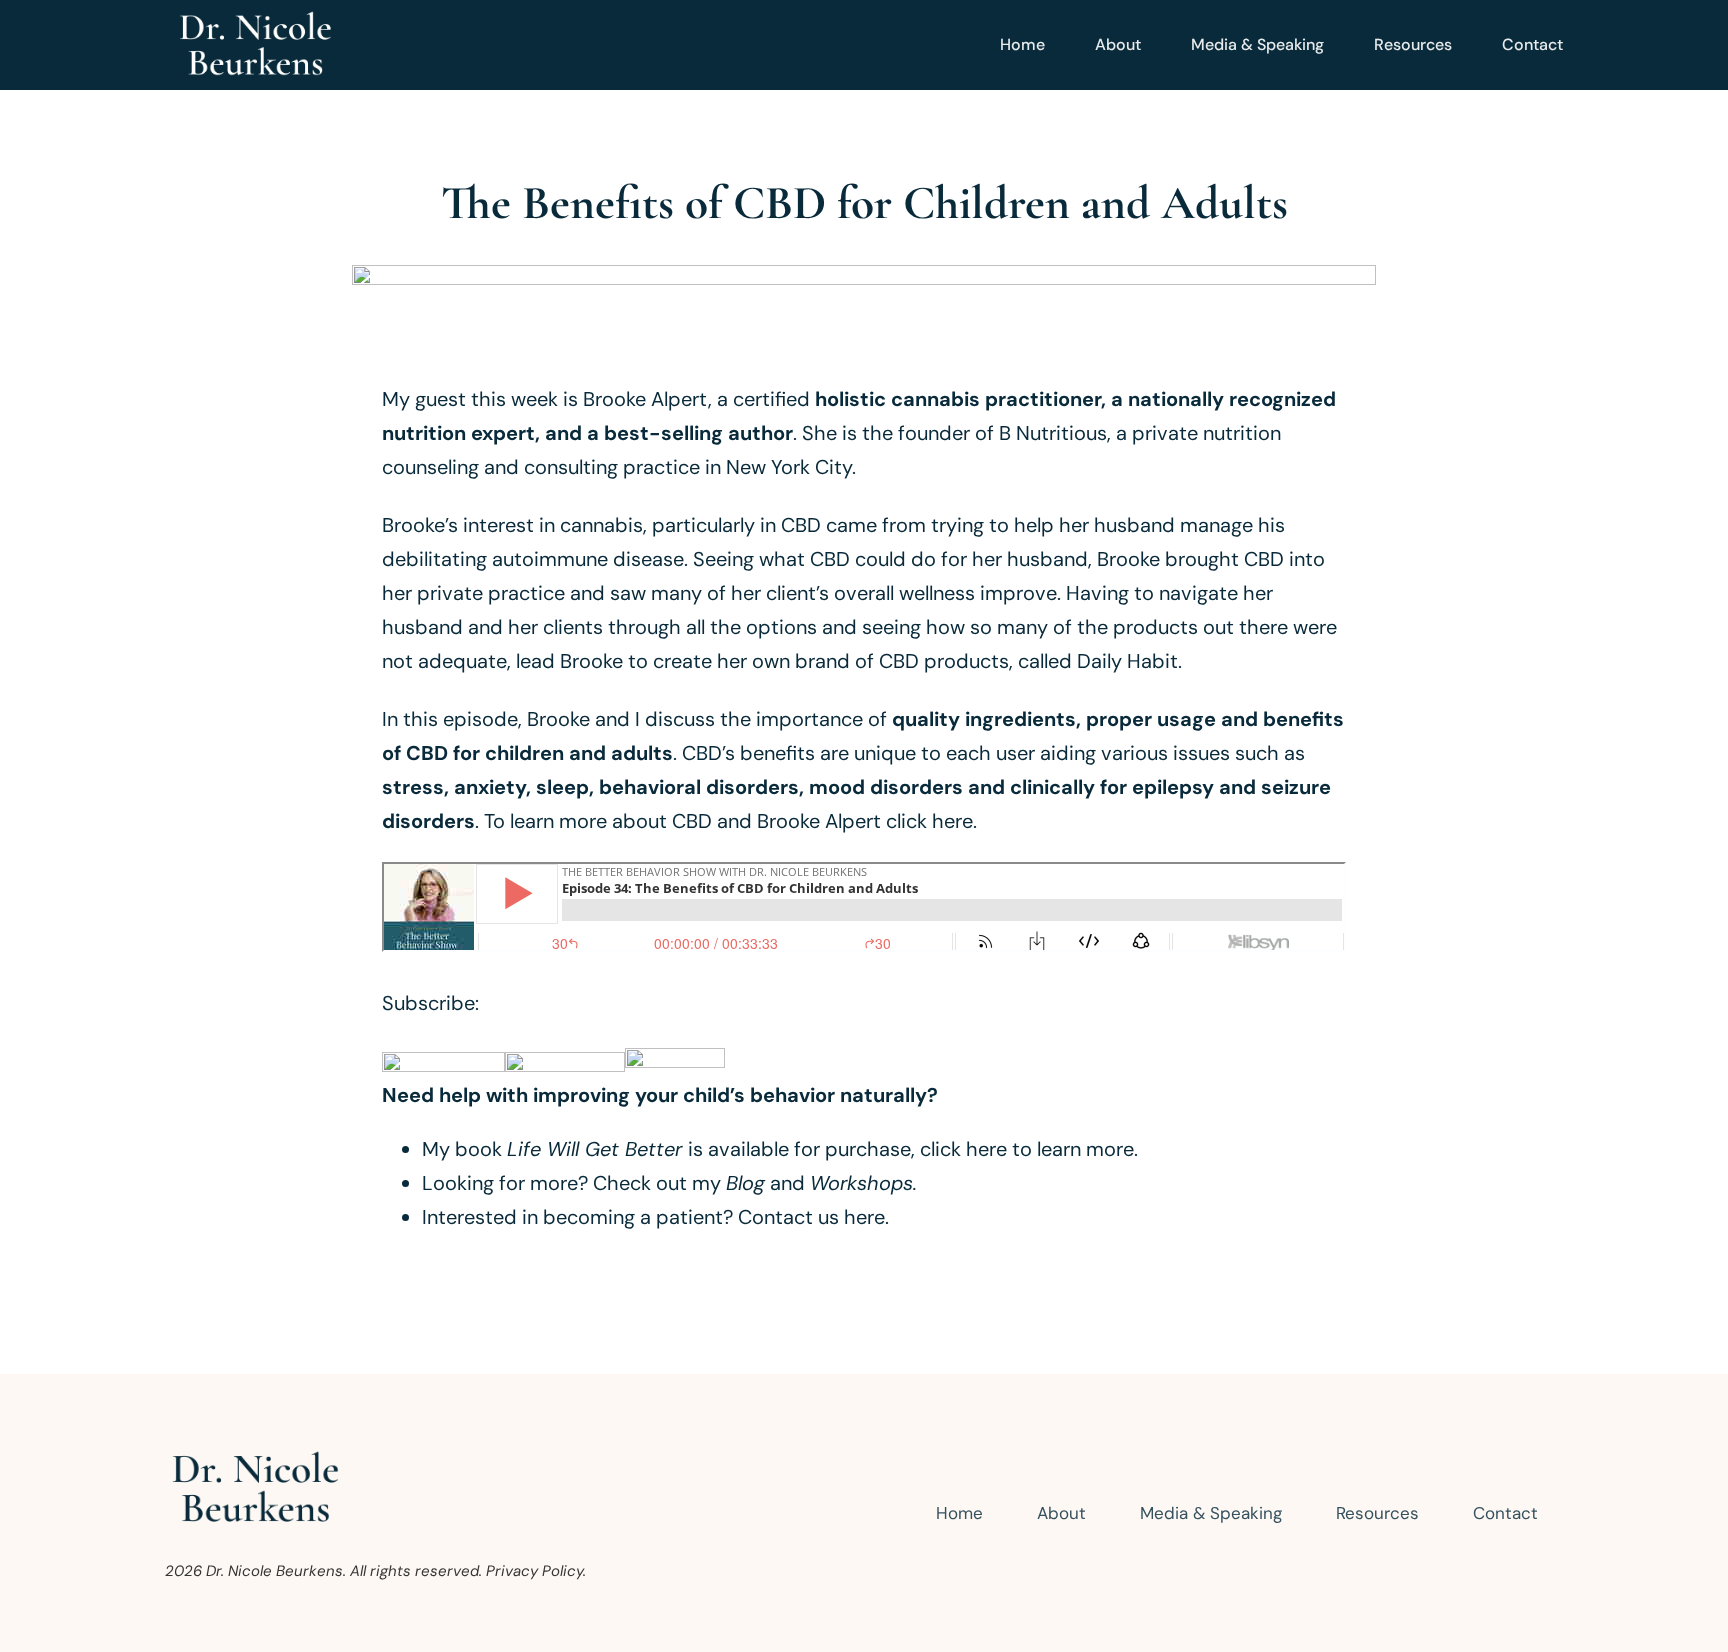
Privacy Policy (534, 1571)
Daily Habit (1127, 661)
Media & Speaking (1257, 44)
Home (1022, 44)
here (864, 1217)
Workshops (861, 1183)
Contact (1532, 44)
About (1118, 44)
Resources (1413, 44)
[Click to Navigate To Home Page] (255, 45)
